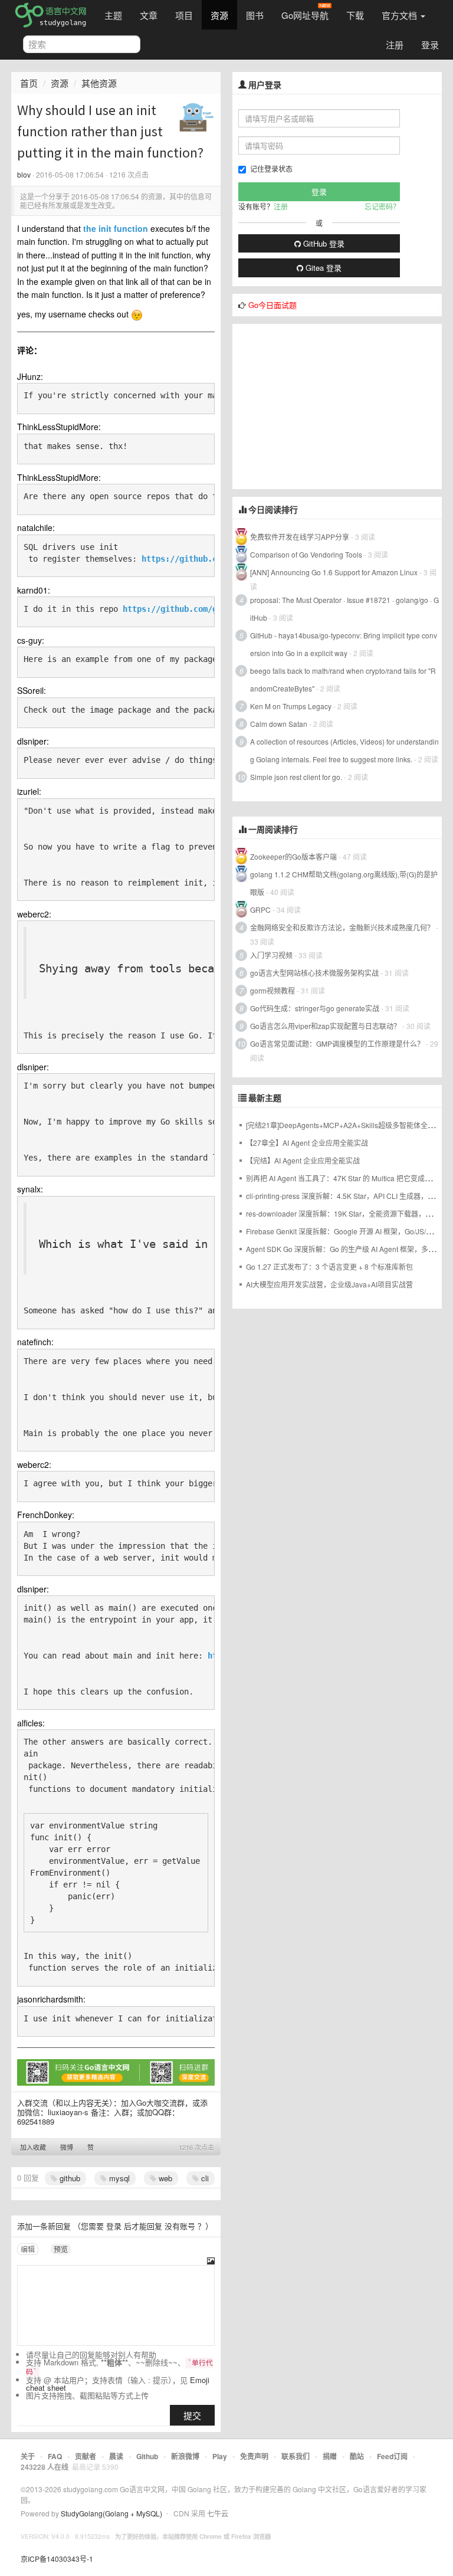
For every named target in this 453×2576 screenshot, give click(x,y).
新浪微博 (185, 2456)
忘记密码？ (382, 206)
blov (24, 174)
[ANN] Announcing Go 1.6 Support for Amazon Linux (334, 572)
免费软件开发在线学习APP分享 (300, 537)
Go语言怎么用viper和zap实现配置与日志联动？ (325, 1026)
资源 (219, 15)
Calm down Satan (279, 724)
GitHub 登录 (323, 243)
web (164, 2178)
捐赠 (330, 2456)
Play (220, 2456)
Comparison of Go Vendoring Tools (306, 554)
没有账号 (180, 2226)
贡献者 (86, 2456)
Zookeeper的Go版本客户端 (293, 856)
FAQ (55, 2456)
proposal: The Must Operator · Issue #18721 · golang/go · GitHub (344, 609)
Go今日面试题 (273, 305)
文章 (149, 15)
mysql (118, 2178)
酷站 (357, 2456)
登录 (430, 45)
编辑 (28, 2249)
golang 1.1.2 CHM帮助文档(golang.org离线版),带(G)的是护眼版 (344, 883)
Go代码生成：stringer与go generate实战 (315, 1008)
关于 (28, 2456)
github (69, 2178)
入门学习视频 (271, 955)
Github (147, 2456)
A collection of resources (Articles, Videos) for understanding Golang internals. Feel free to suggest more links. (344, 750)
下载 (355, 15)
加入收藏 (33, 2147)
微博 (67, 2147)
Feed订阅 (392, 2456)
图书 (255, 15)
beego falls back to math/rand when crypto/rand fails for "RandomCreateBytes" (343, 679)
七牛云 (218, 2513)
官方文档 (401, 15)
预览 (61, 2249)
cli (204, 2178)
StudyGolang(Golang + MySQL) (111, 2513)
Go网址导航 (305, 15)
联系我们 (296, 2456)
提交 (192, 2415)
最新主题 (265, 1098)
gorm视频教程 (273, 990)
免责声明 (254, 2456)
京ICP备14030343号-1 (57, 2559)
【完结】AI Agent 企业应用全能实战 (303, 1160)
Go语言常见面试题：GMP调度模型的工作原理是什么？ (337, 1043)
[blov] (196, 117)
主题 (113, 15)
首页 (29, 83)
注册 (395, 45)
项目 (184, 15)
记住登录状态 (271, 168)
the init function (116, 228)
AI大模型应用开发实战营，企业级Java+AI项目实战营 (329, 1284)
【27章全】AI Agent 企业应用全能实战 (307, 1143)
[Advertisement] (337, 407)
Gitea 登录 (322, 268)
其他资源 (99, 83)
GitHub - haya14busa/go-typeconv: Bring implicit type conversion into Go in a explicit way (344, 644)
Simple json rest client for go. (296, 777)
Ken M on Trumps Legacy (291, 706)
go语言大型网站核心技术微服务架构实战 (314, 973)
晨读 (116, 2456)
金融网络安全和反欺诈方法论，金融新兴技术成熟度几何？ (342, 927)
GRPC (260, 910)
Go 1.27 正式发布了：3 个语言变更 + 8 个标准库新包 (329, 1266)
